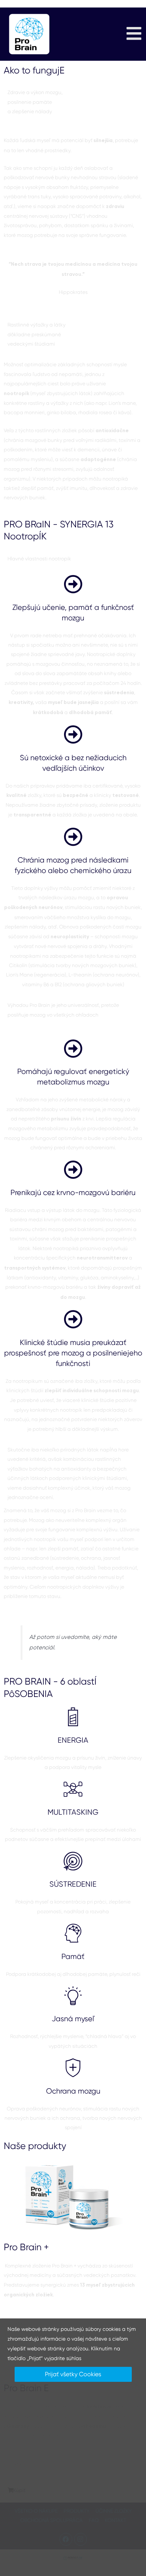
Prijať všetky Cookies (73, 2374)
